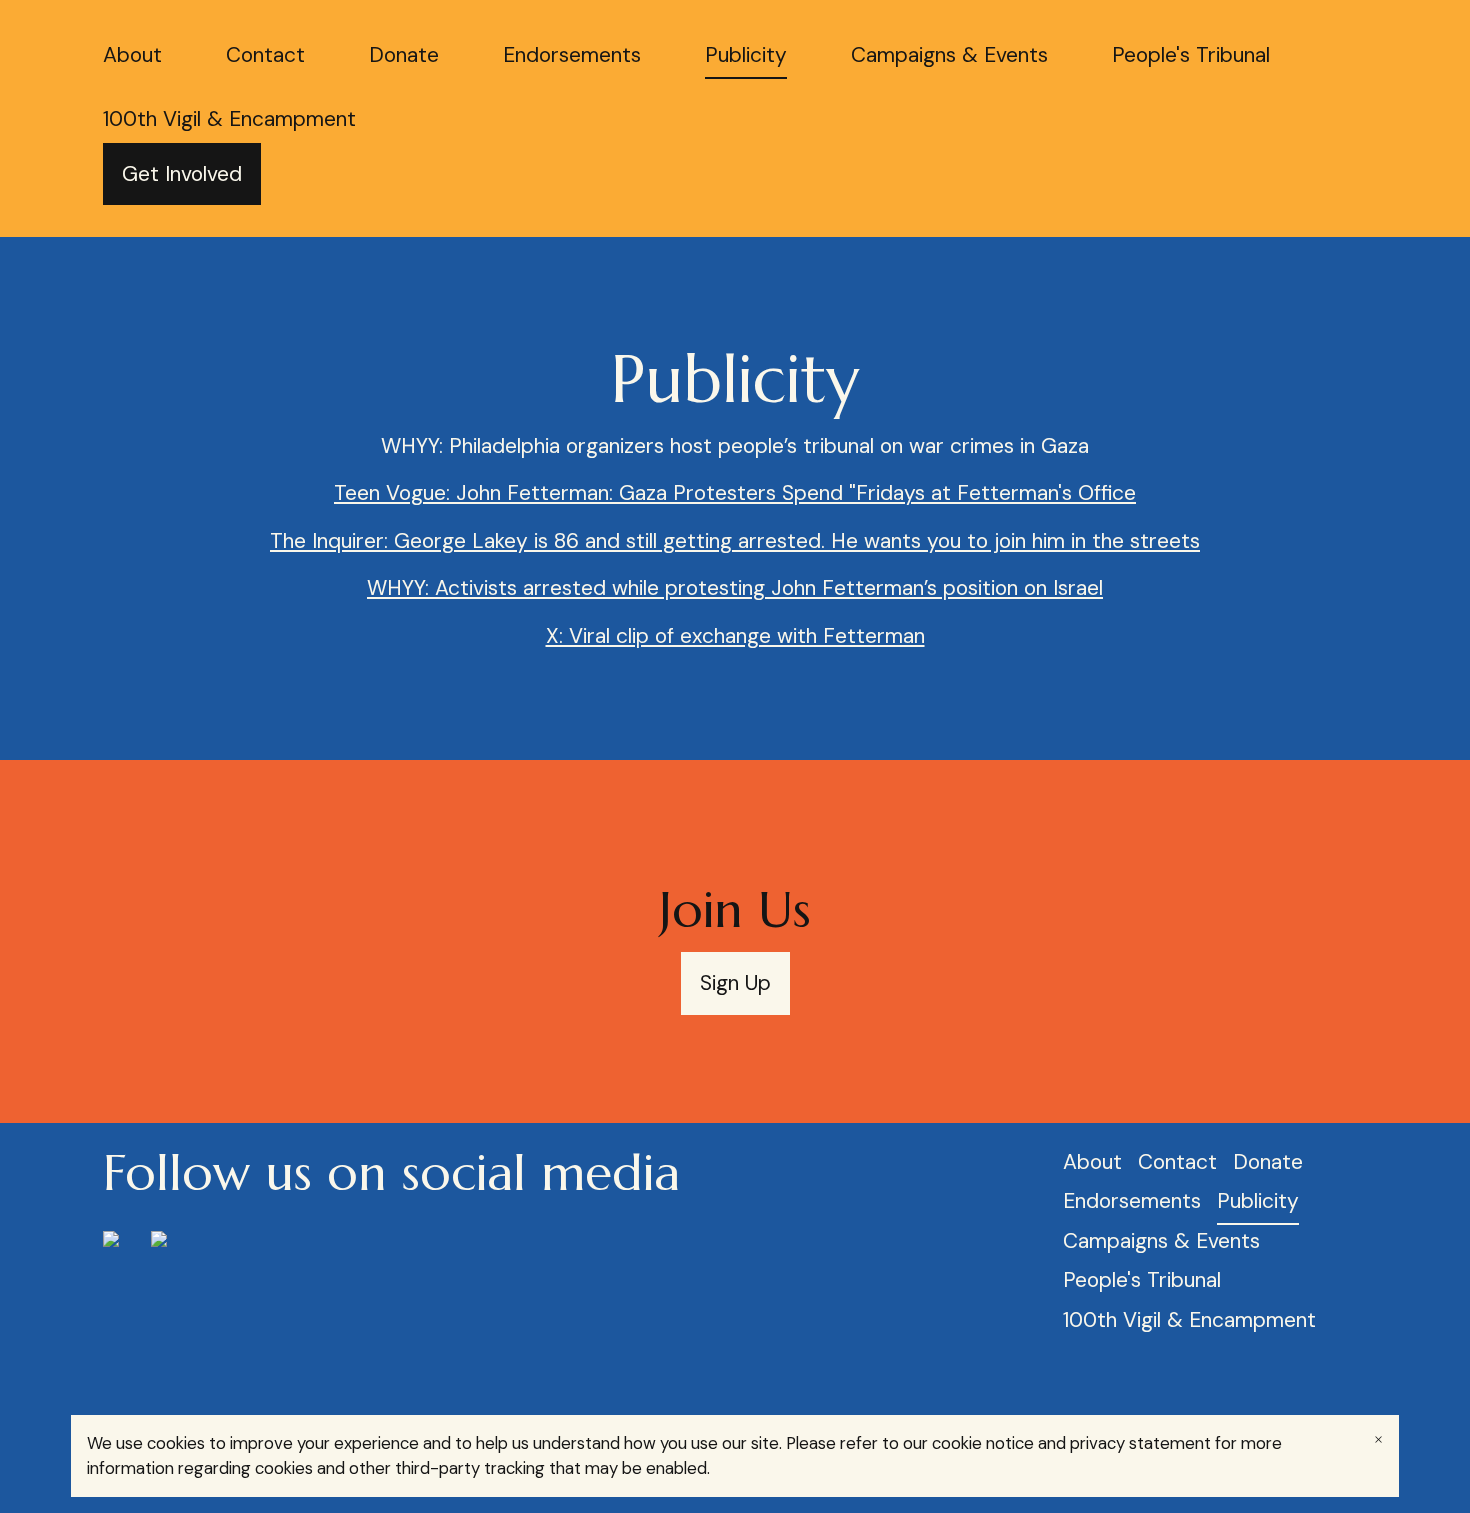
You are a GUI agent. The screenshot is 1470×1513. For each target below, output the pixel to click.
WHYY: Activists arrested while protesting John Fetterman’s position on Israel (735, 588)
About (132, 55)
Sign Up (735, 983)
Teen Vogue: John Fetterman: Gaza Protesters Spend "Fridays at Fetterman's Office (735, 493)
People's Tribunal (1191, 55)
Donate (404, 55)
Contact (265, 55)
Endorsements (572, 55)
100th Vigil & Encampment (229, 119)
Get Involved (182, 174)
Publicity (746, 55)
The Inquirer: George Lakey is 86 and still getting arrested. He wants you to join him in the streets (735, 541)
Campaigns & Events (949, 55)
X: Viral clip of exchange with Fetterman (735, 636)
